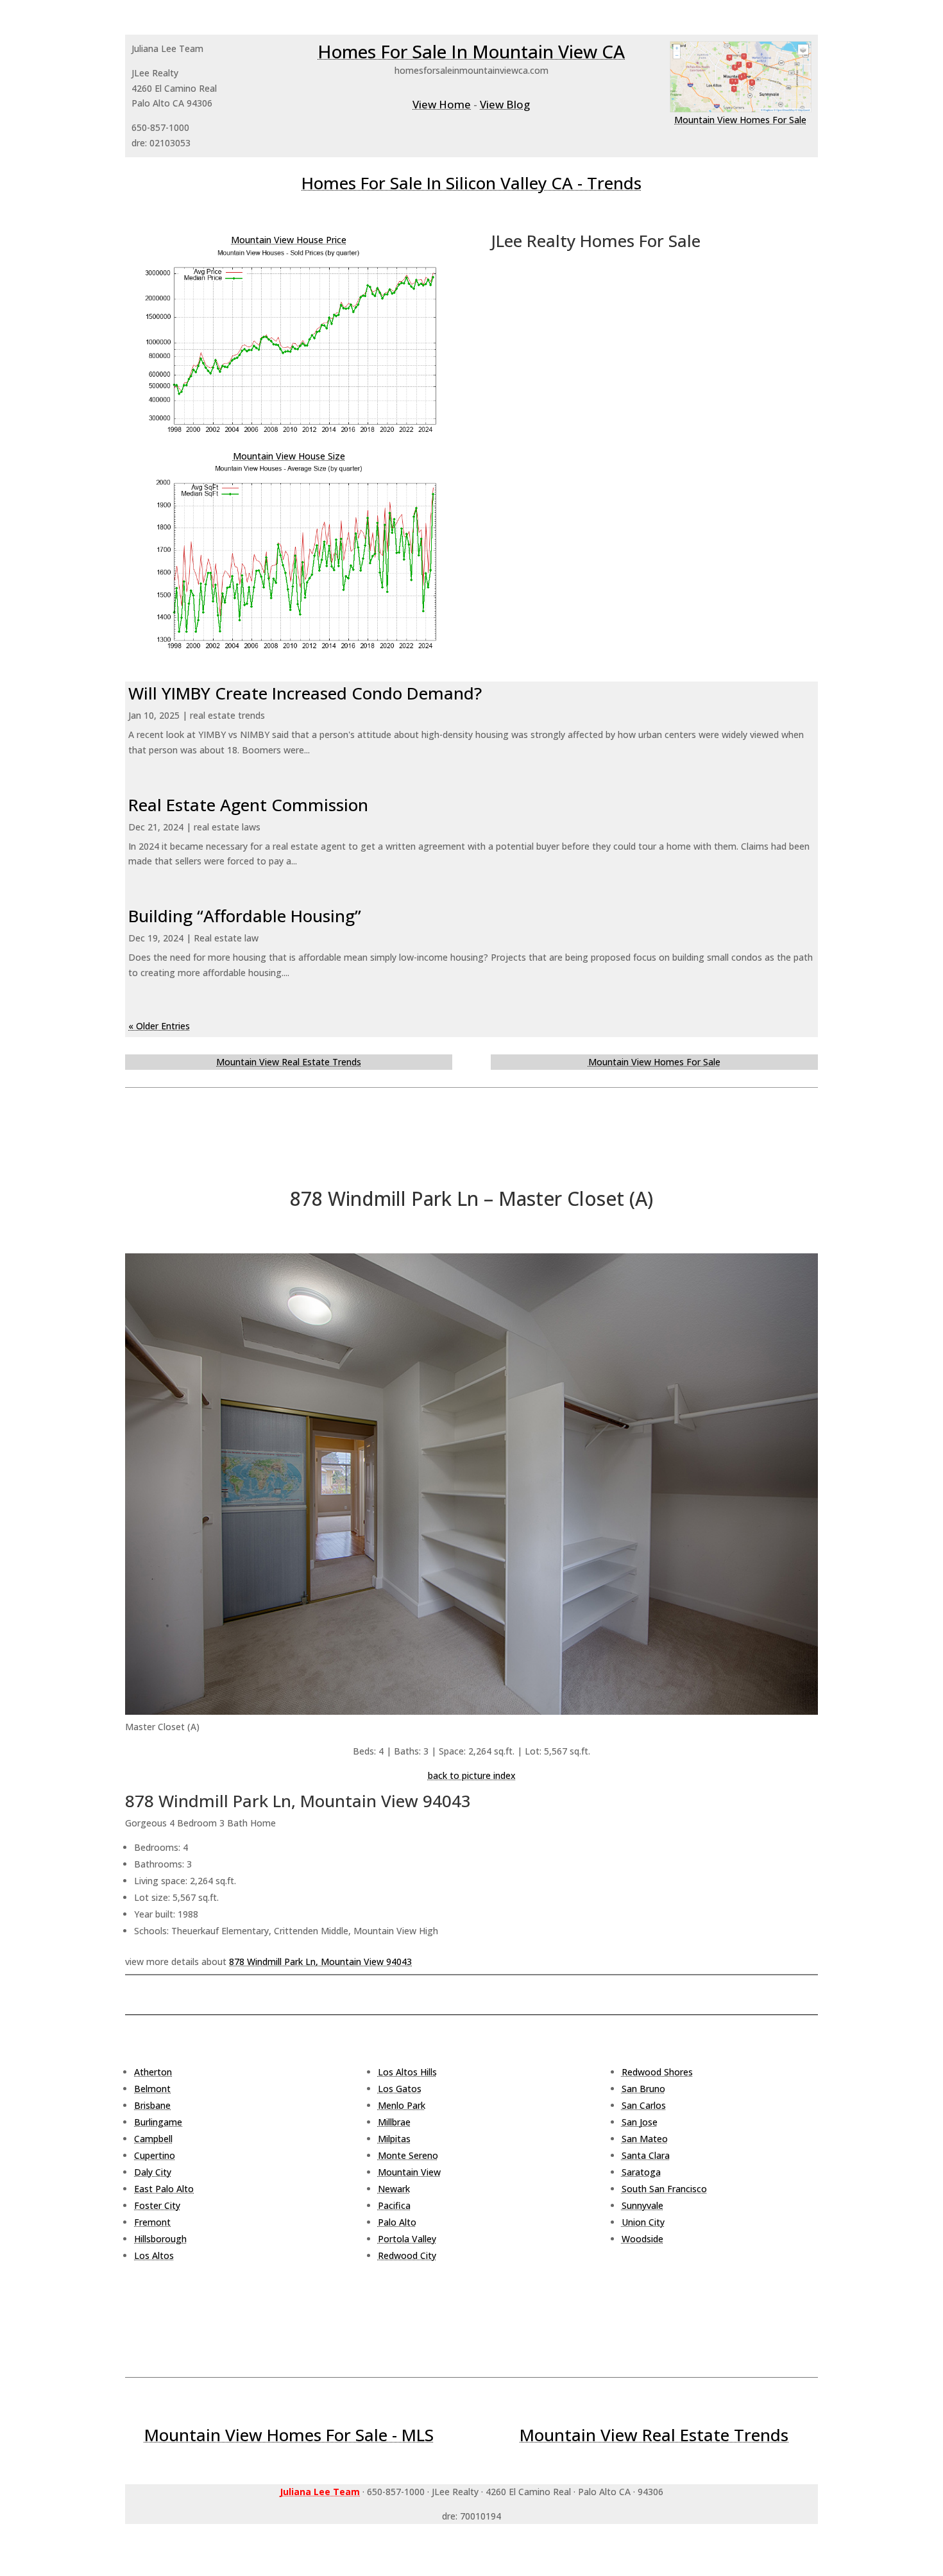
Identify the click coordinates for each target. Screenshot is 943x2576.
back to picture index (472, 1775)
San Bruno (643, 2089)
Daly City (153, 2172)
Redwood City (407, 2255)
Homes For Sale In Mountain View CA (471, 51)
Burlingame (158, 2122)
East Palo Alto (164, 2189)
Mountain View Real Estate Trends (289, 1062)
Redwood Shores (657, 2072)
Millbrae (394, 2122)
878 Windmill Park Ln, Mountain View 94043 (320, 1962)
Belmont (152, 2089)
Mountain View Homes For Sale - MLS (289, 2435)
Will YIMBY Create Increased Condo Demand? (305, 693)
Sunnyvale (642, 2205)
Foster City (157, 2205)
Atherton (153, 2072)
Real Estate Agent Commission (248, 805)
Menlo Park (402, 2105)
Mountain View (409, 2172)
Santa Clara (646, 2155)
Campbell (153, 2139)
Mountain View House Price (289, 240)
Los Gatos (400, 2089)
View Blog (505, 104)
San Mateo (645, 2139)
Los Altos (154, 2255)
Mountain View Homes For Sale (740, 120)
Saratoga (641, 2172)
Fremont (152, 2222)
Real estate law (226, 938)
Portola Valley (407, 2239)
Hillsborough (160, 2239)
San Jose (640, 2122)
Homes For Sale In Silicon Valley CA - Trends (471, 183)
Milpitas (394, 2139)
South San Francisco (664, 2189)
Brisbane (152, 2105)
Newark (394, 2189)
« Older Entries (159, 1026)
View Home (442, 104)
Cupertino (155, 2155)
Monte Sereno (408, 2155)
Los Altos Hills (407, 2072)
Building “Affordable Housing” (245, 916)
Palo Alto (397, 2222)
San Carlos (644, 2105)
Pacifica (394, 2205)
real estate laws (227, 827)
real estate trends (227, 715)
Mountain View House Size (289, 456)
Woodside (642, 2239)
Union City (643, 2222)
